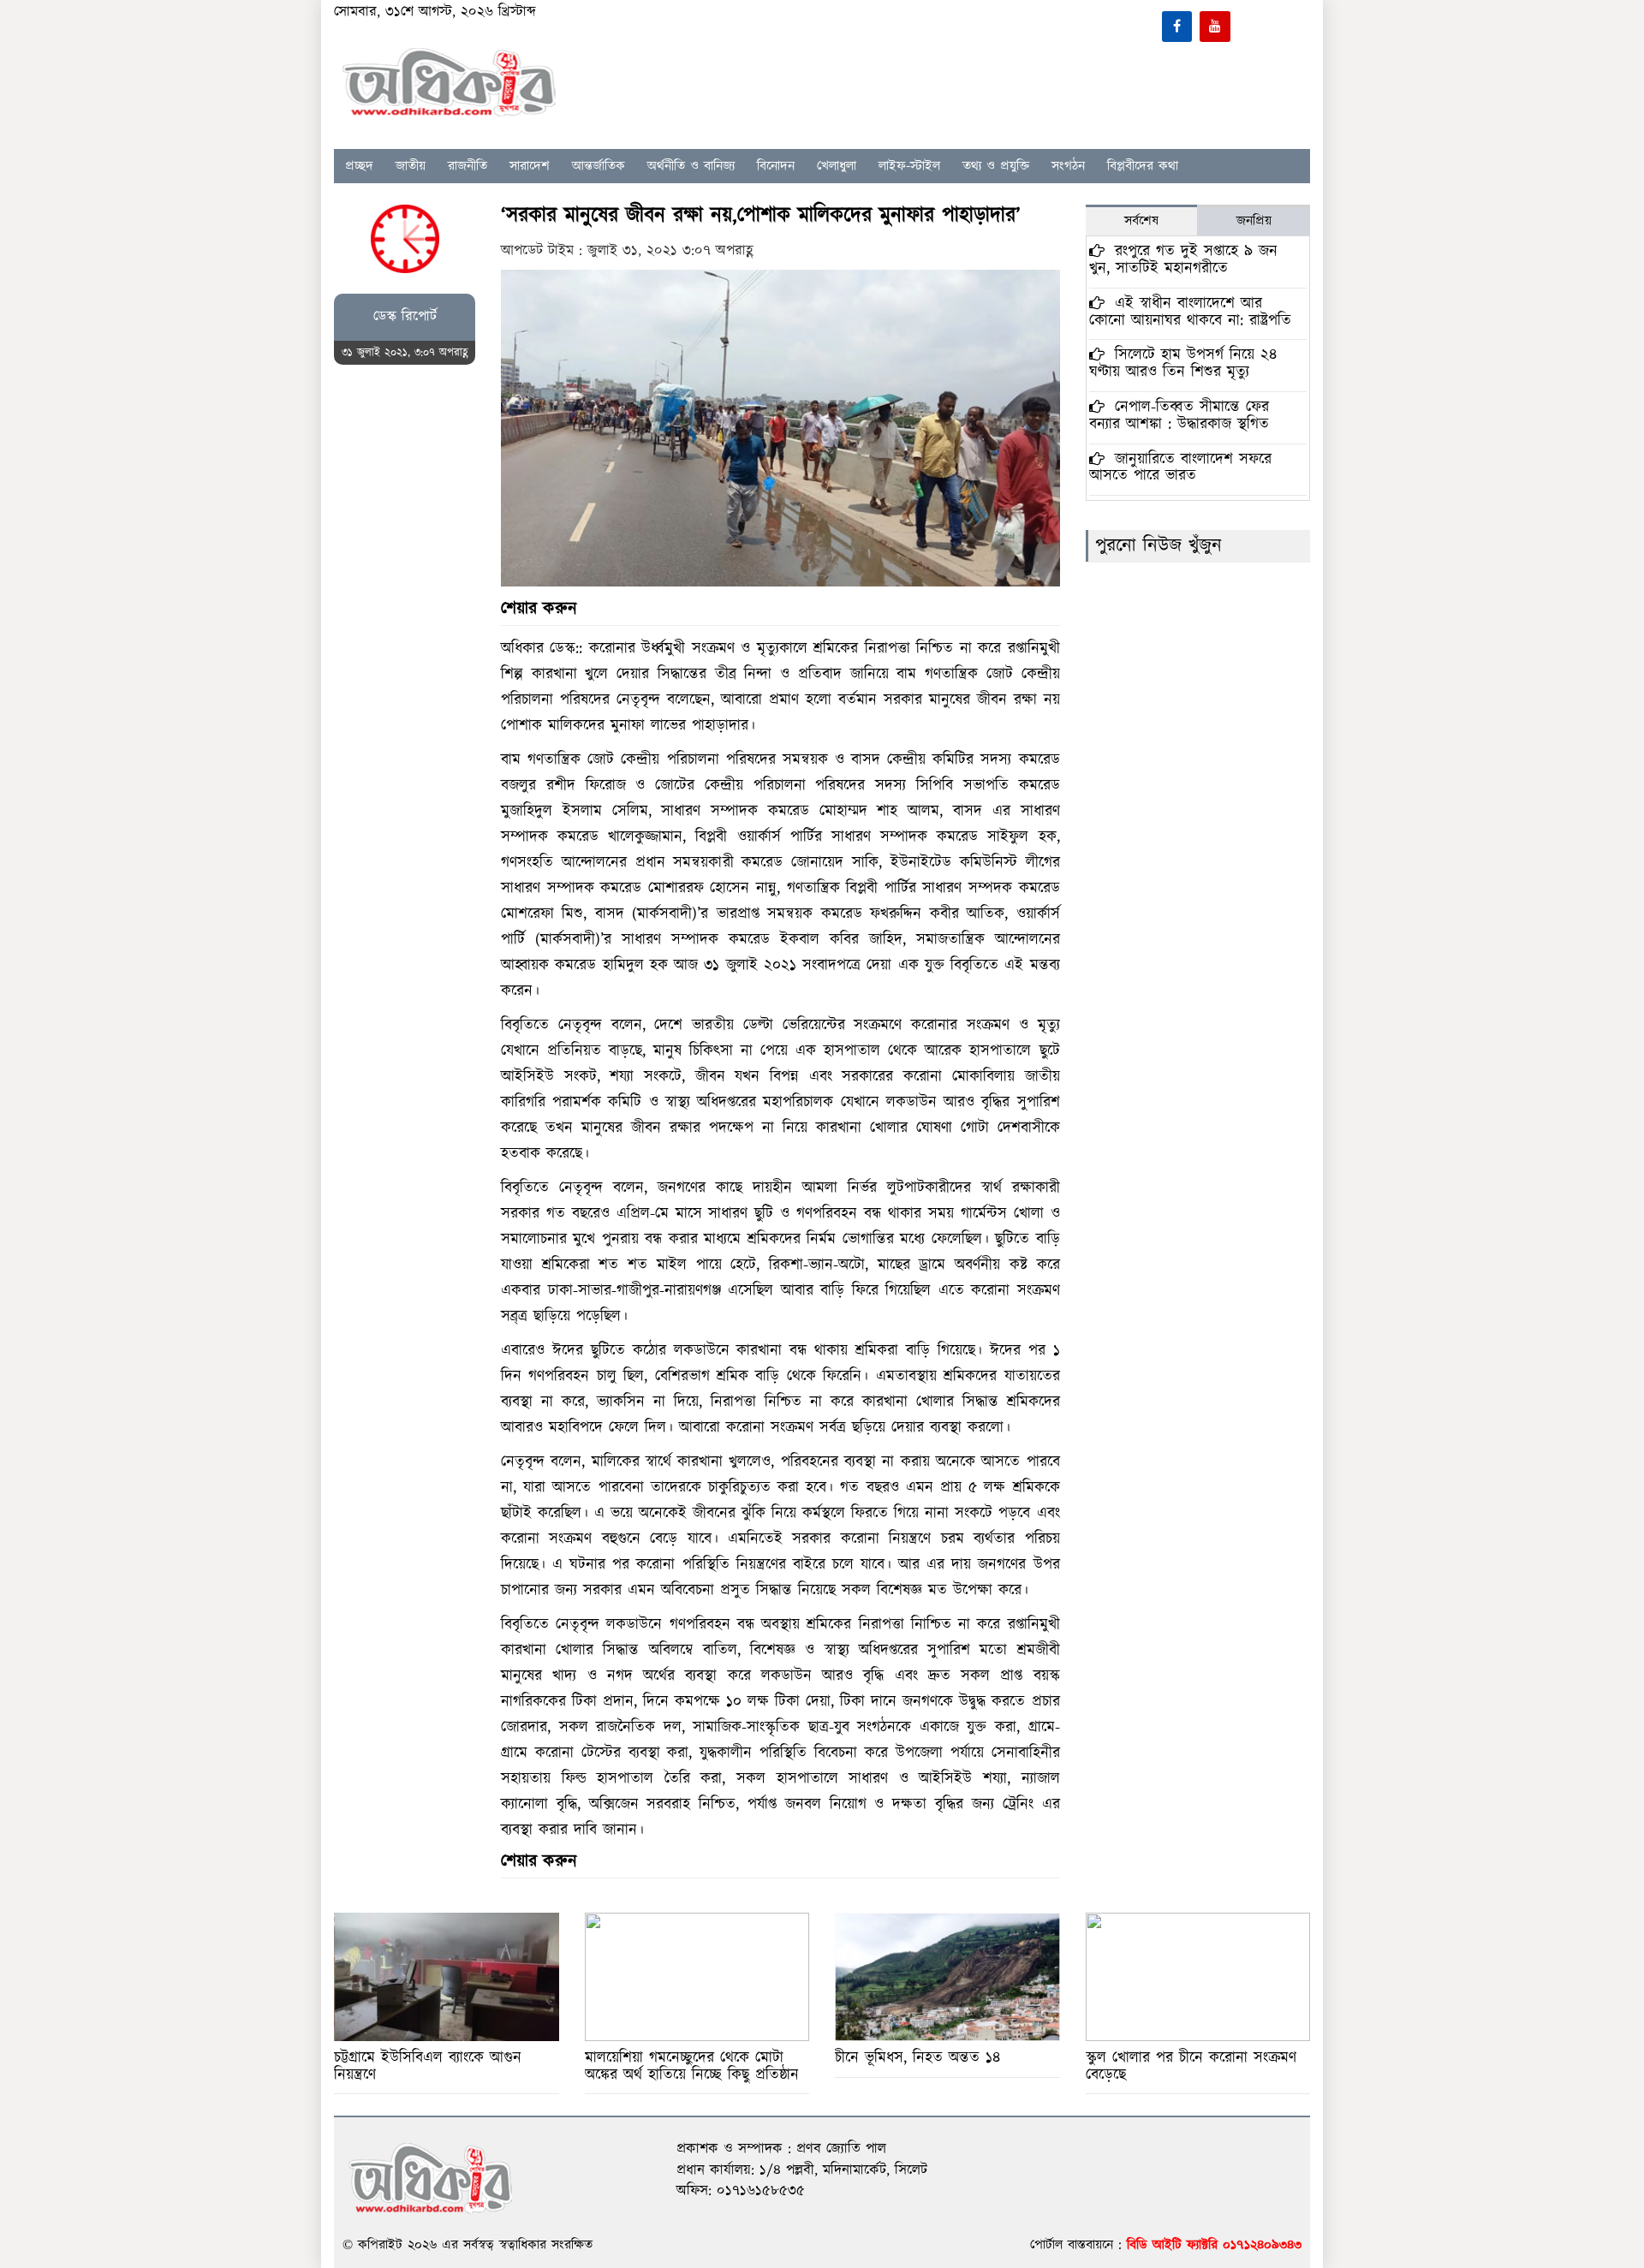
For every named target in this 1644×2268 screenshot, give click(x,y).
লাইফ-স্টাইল (909, 166)
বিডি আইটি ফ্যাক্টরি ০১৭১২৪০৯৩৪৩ (1214, 2245)
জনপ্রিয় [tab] (1254, 221)
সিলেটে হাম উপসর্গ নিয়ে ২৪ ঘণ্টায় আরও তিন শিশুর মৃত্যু (1183, 363)
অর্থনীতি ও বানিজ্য (691, 166)
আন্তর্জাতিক (599, 166)
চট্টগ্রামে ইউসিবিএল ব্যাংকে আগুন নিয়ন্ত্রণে (428, 2066)
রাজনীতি (468, 166)
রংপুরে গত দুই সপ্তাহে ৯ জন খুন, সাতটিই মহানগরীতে (1183, 260)
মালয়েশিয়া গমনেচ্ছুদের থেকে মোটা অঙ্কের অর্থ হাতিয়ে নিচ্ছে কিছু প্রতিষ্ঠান (692, 2066)
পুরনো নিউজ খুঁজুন (1159, 546)
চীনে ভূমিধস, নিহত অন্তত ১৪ (917, 2058)
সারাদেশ (530, 166)
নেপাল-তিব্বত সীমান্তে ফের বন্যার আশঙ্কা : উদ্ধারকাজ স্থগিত (1179, 416)
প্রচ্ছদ (359, 166)
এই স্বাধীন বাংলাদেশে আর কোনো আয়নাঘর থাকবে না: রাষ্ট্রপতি (1190, 312)
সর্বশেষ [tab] (1141, 221)
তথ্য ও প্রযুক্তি (996, 166)
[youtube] (1215, 27)
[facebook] (1177, 27)
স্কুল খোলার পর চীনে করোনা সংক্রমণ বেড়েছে (1191, 2066)
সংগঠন (1068, 166)
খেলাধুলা (837, 166)
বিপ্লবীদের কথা (1143, 166)
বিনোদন (776, 166)
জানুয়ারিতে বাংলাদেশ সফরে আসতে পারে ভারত (1180, 468)
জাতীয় (411, 166)
